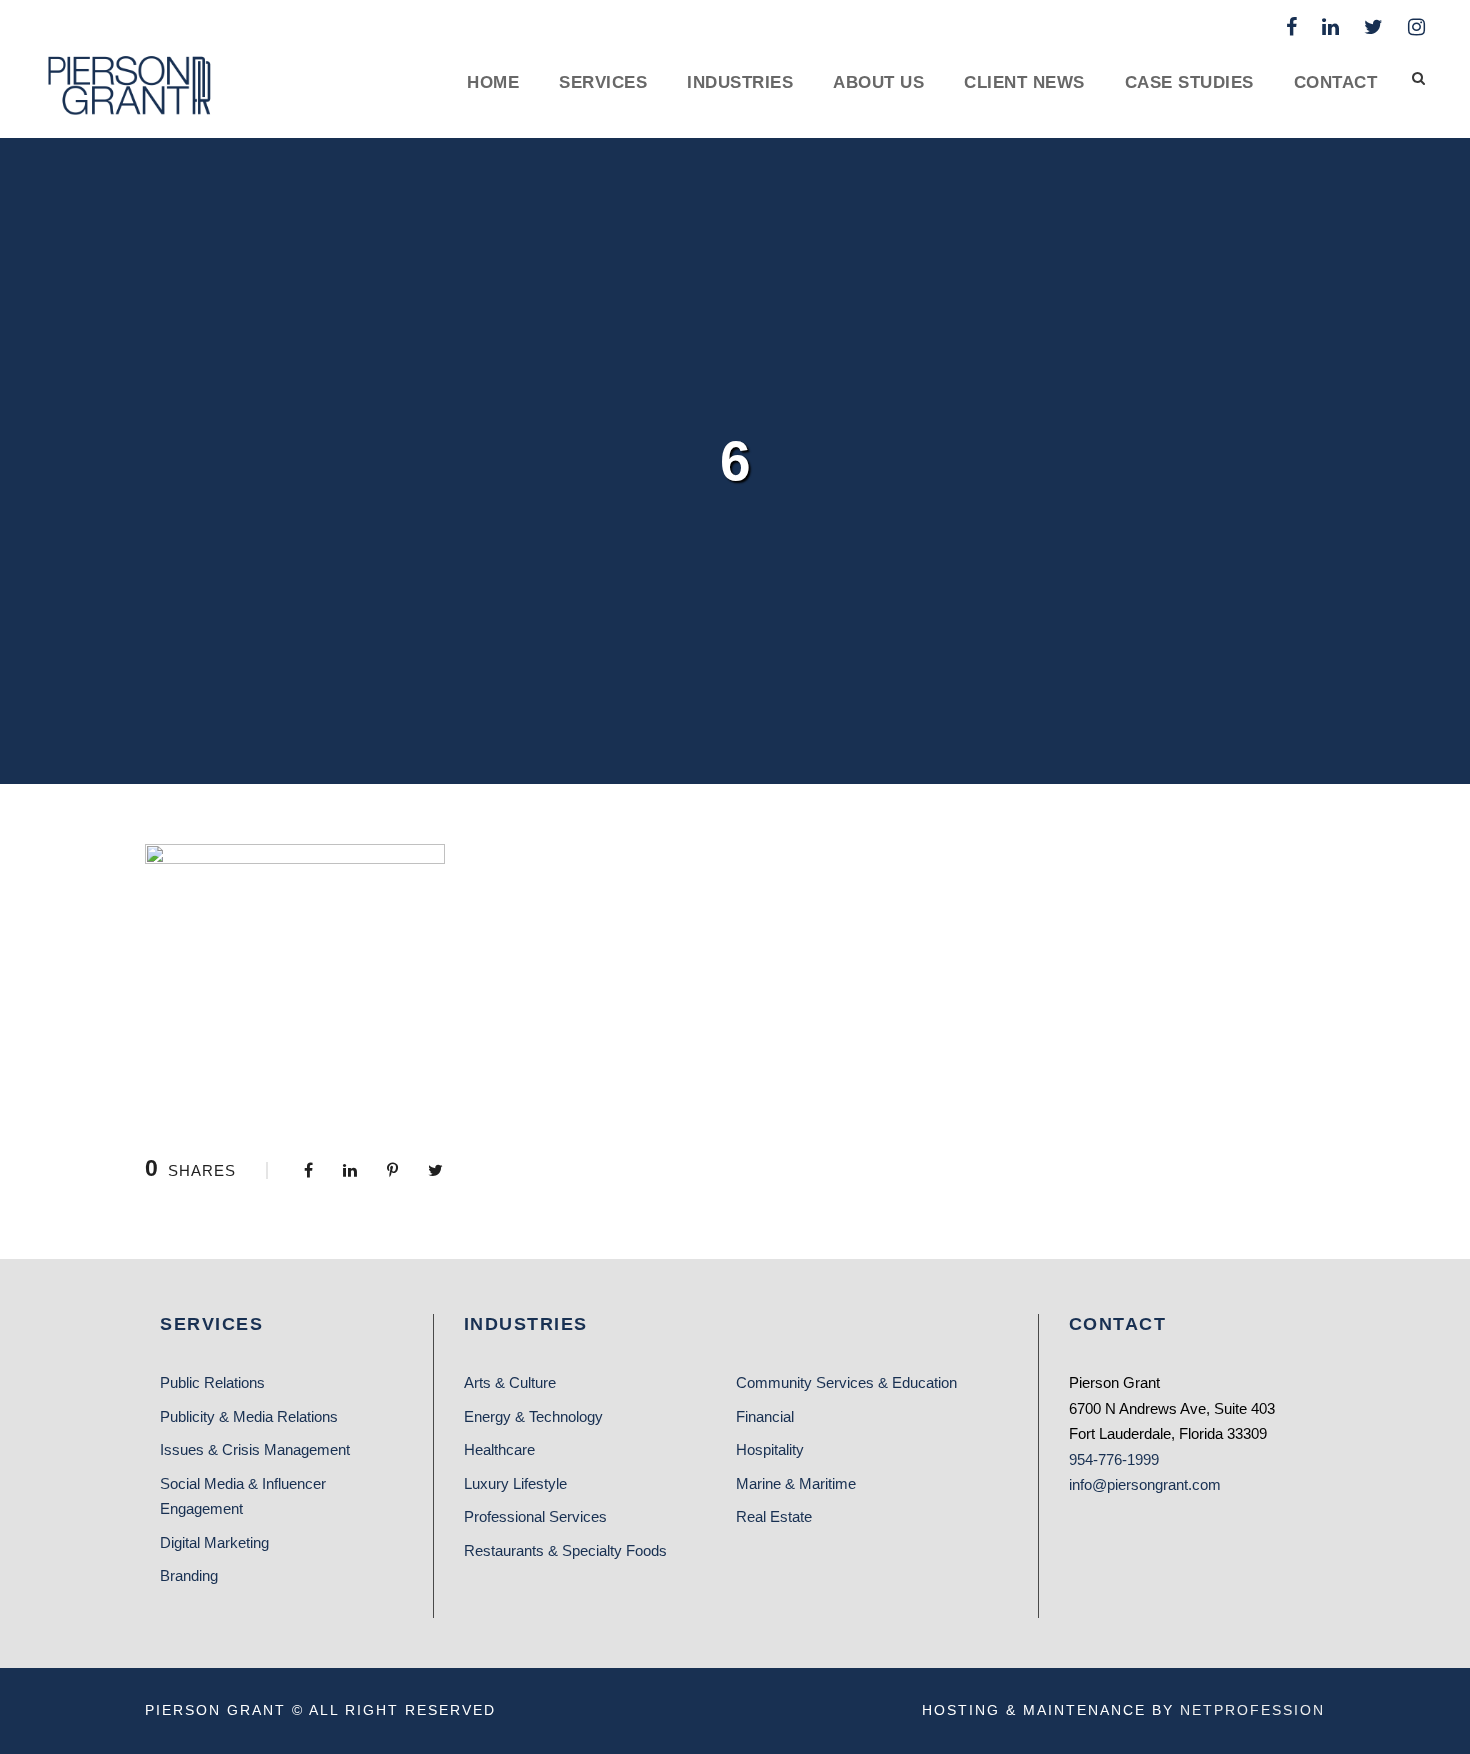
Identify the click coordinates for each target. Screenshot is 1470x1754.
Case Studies (1189, 82)
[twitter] (1373, 27)
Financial (765, 1416)
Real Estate (774, 1516)
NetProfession (1252, 1710)
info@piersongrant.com (1145, 1484)
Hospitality (770, 1449)
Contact (1336, 82)
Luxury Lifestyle (515, 1483)
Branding (189, 1575)
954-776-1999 (1114, 1459)
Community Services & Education (846, 1382)
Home (493, 82)
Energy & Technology (533, 1416)
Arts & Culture (510, 1382)
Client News (1024, 82)
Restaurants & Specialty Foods (565, 1550)
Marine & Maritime (796, 1483)
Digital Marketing (214, 1542)
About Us (878, 82)
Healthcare (499, 1449)
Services (603, 82)
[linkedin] (1330, 27)
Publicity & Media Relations (249, 1416)
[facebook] (1291, 27)
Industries (740, 82)
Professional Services (535, 1516)
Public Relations (212, 1382)
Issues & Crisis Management (255, 1449)
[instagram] (1416, 27)
